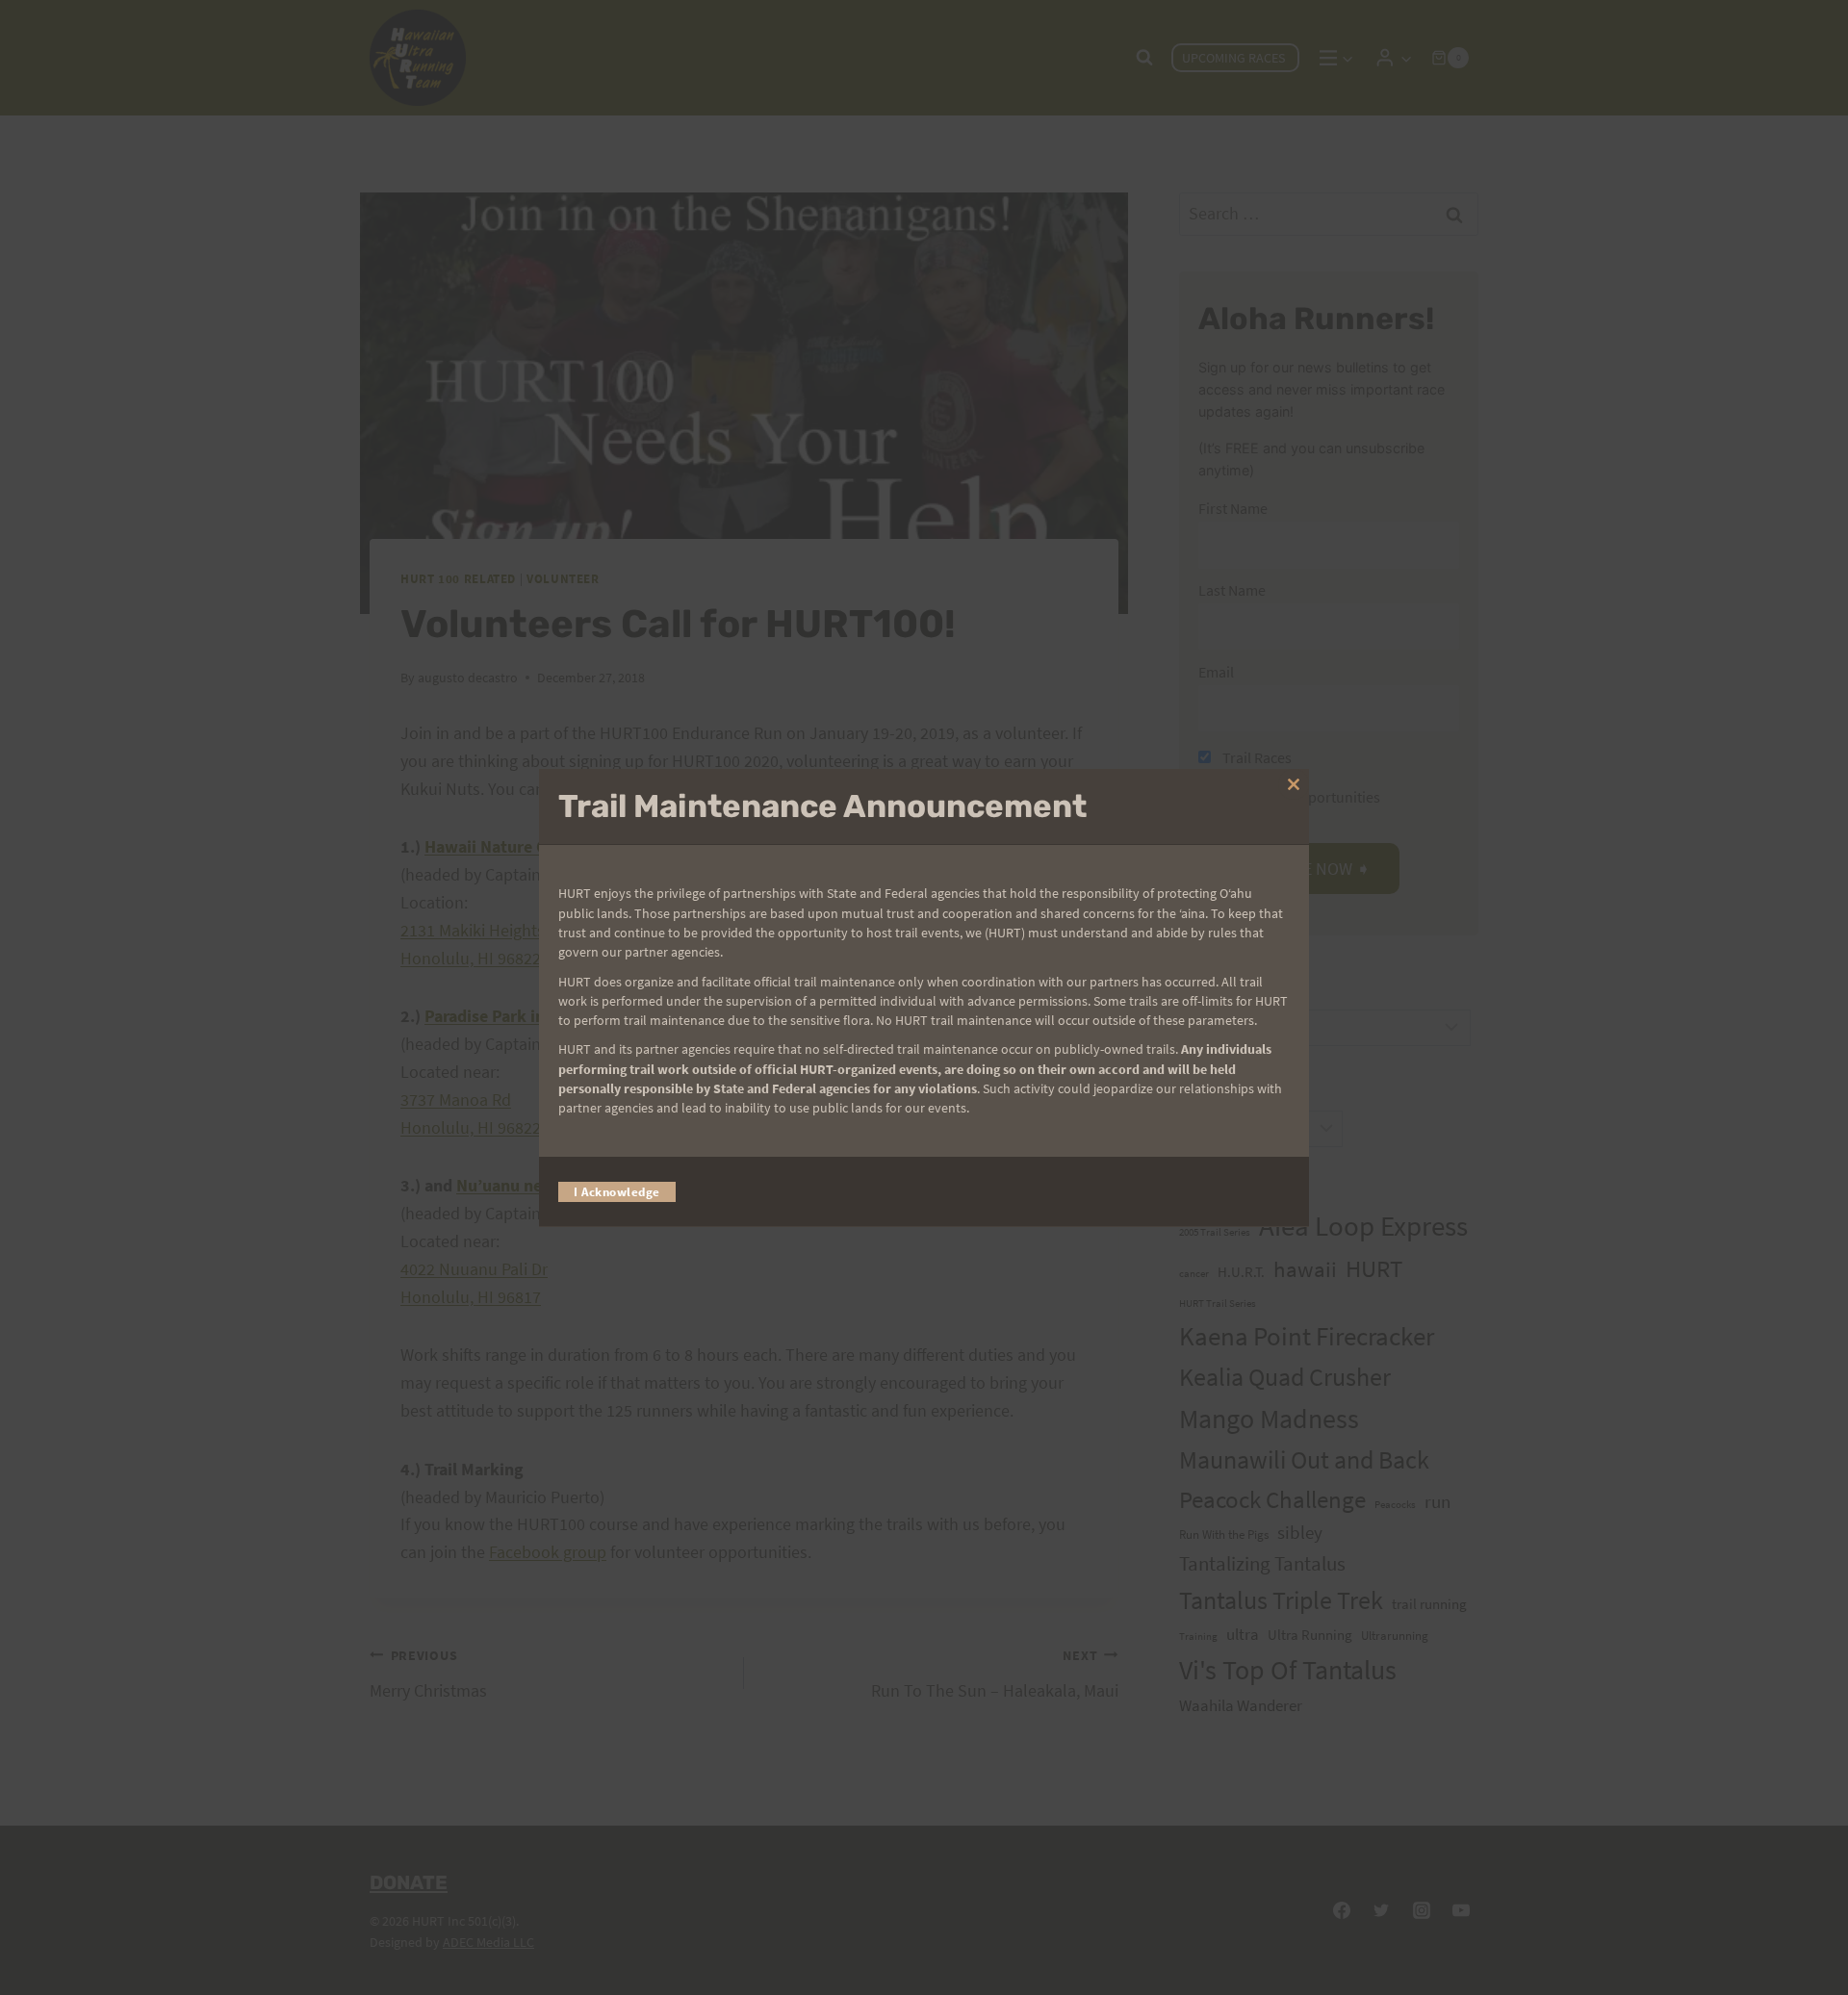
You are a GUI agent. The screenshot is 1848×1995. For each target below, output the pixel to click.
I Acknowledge (617, 1191)
